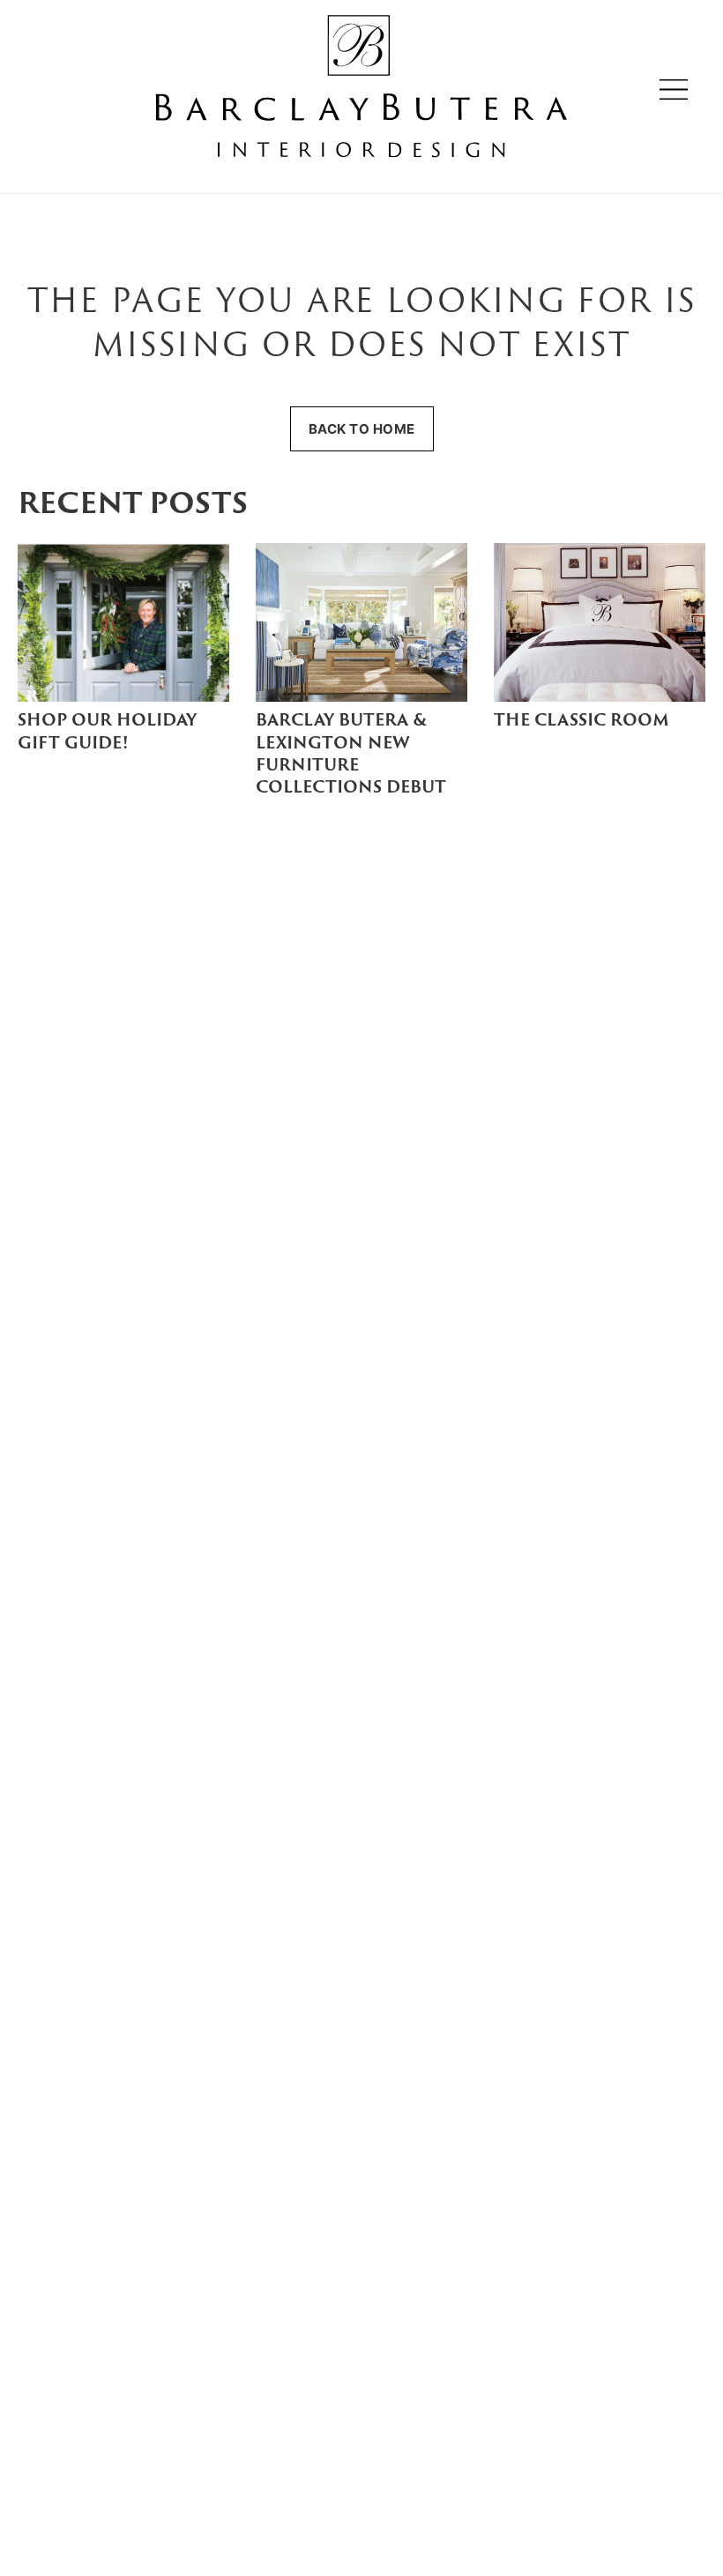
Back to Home (362, 429)
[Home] (361, 89)
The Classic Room (581, 722)
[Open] (674, 89)
